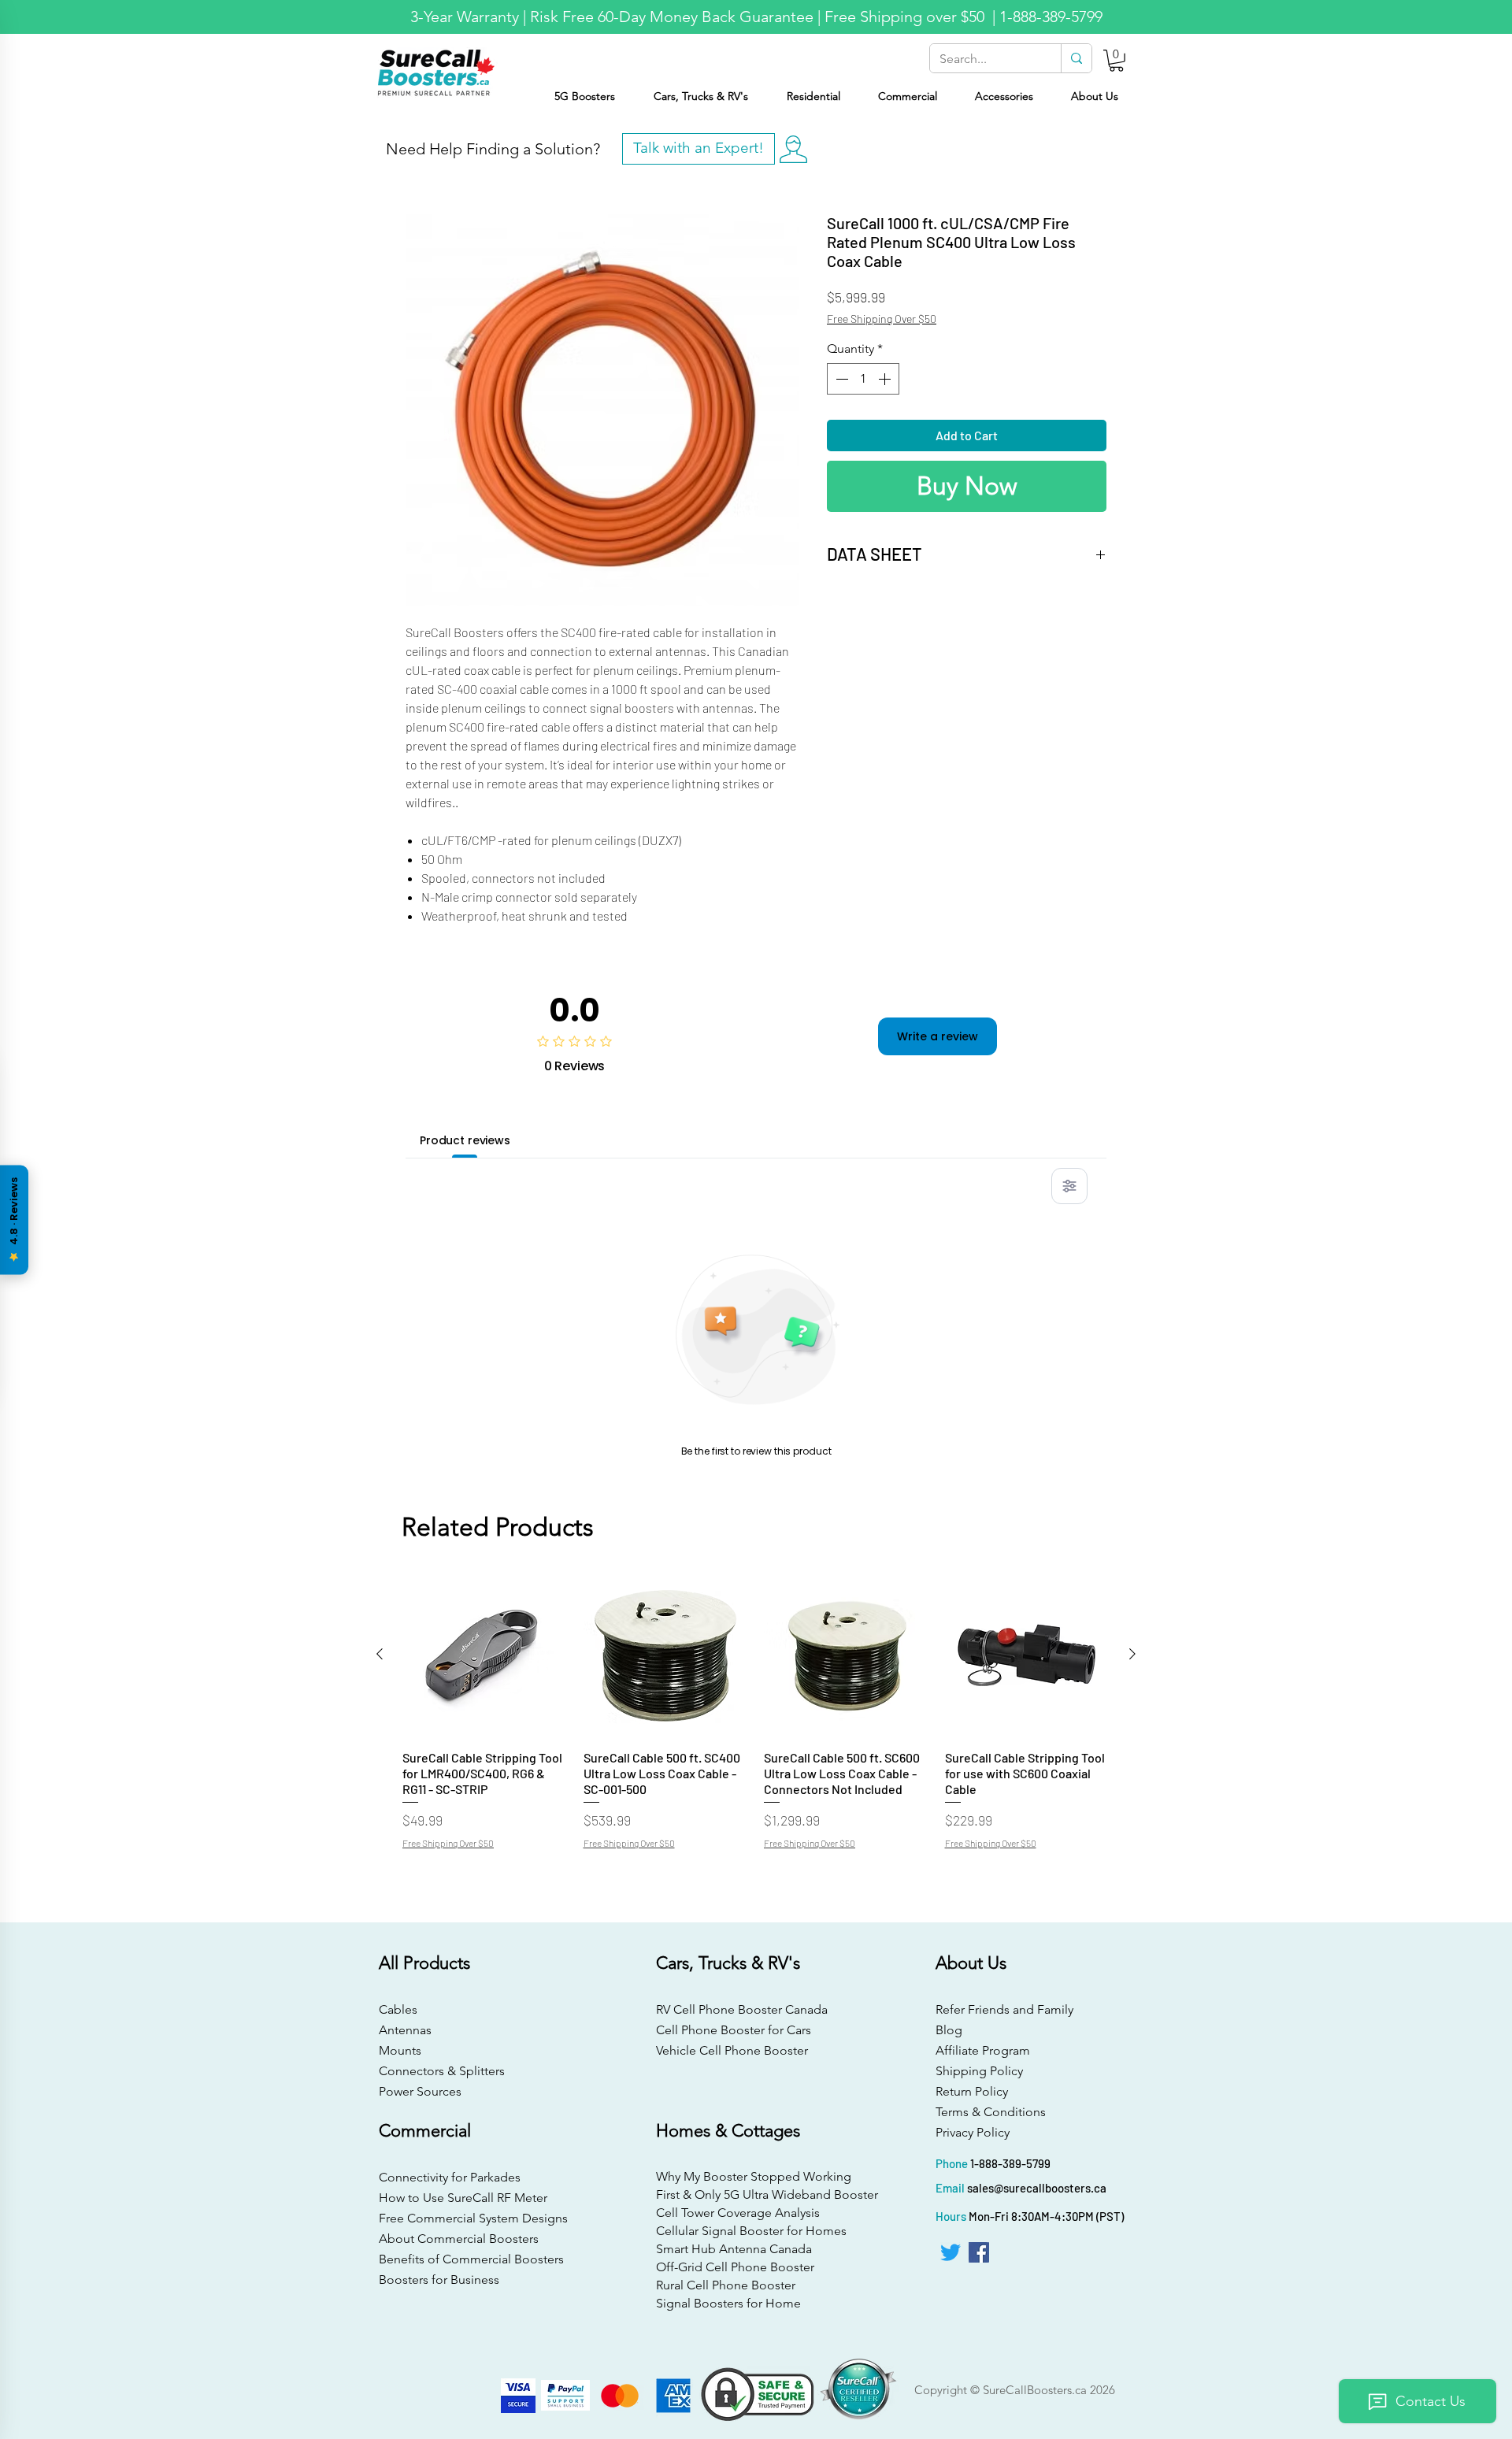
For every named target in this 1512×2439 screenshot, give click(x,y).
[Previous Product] (380, 1654)
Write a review (938, 1036)
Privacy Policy (973, 2132)
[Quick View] (485, 1655)
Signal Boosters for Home (728, 2303)
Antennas (405, 2030)
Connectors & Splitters (442, 2071)
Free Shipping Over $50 (882, 319)
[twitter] (951, 2252)
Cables (398, 2009)
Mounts (400, 2050)
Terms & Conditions (991, 2112)
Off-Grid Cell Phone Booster (735, 2267)
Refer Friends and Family (1004, 2009)
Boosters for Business (439, 2280)
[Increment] (886, 379)
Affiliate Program (983, 2050)
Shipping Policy (979, 2071)
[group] (756, 1718)
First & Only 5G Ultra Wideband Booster (754, 2194)
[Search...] (1076, 58)
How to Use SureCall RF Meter (463, 2198)
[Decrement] (840, 379)
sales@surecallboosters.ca (1037, 2188)
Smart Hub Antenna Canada (734, 2249)
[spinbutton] (863, 379)
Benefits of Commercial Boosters (471, 2259)
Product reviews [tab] (465, 1140)
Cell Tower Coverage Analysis (738, 2213)
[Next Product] (1132, 1654)
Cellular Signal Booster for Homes (751, 2231)
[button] (1116, 61)
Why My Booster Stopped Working (754, 2176)
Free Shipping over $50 (906, 17)
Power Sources (420, 2091)
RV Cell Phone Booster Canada (738, 2009)
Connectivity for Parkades (450, 2177)
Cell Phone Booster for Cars (734, 2030)
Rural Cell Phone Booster (726, 2285)
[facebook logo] (979, 2252)
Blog (949, 2030)
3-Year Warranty (465, 17)
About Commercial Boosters (459, 2239)
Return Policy (972, 2091)
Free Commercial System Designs (473, 2218)
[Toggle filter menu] (1069, 1186)
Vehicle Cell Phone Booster (732, 2050)
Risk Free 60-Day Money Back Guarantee (672, 17)
